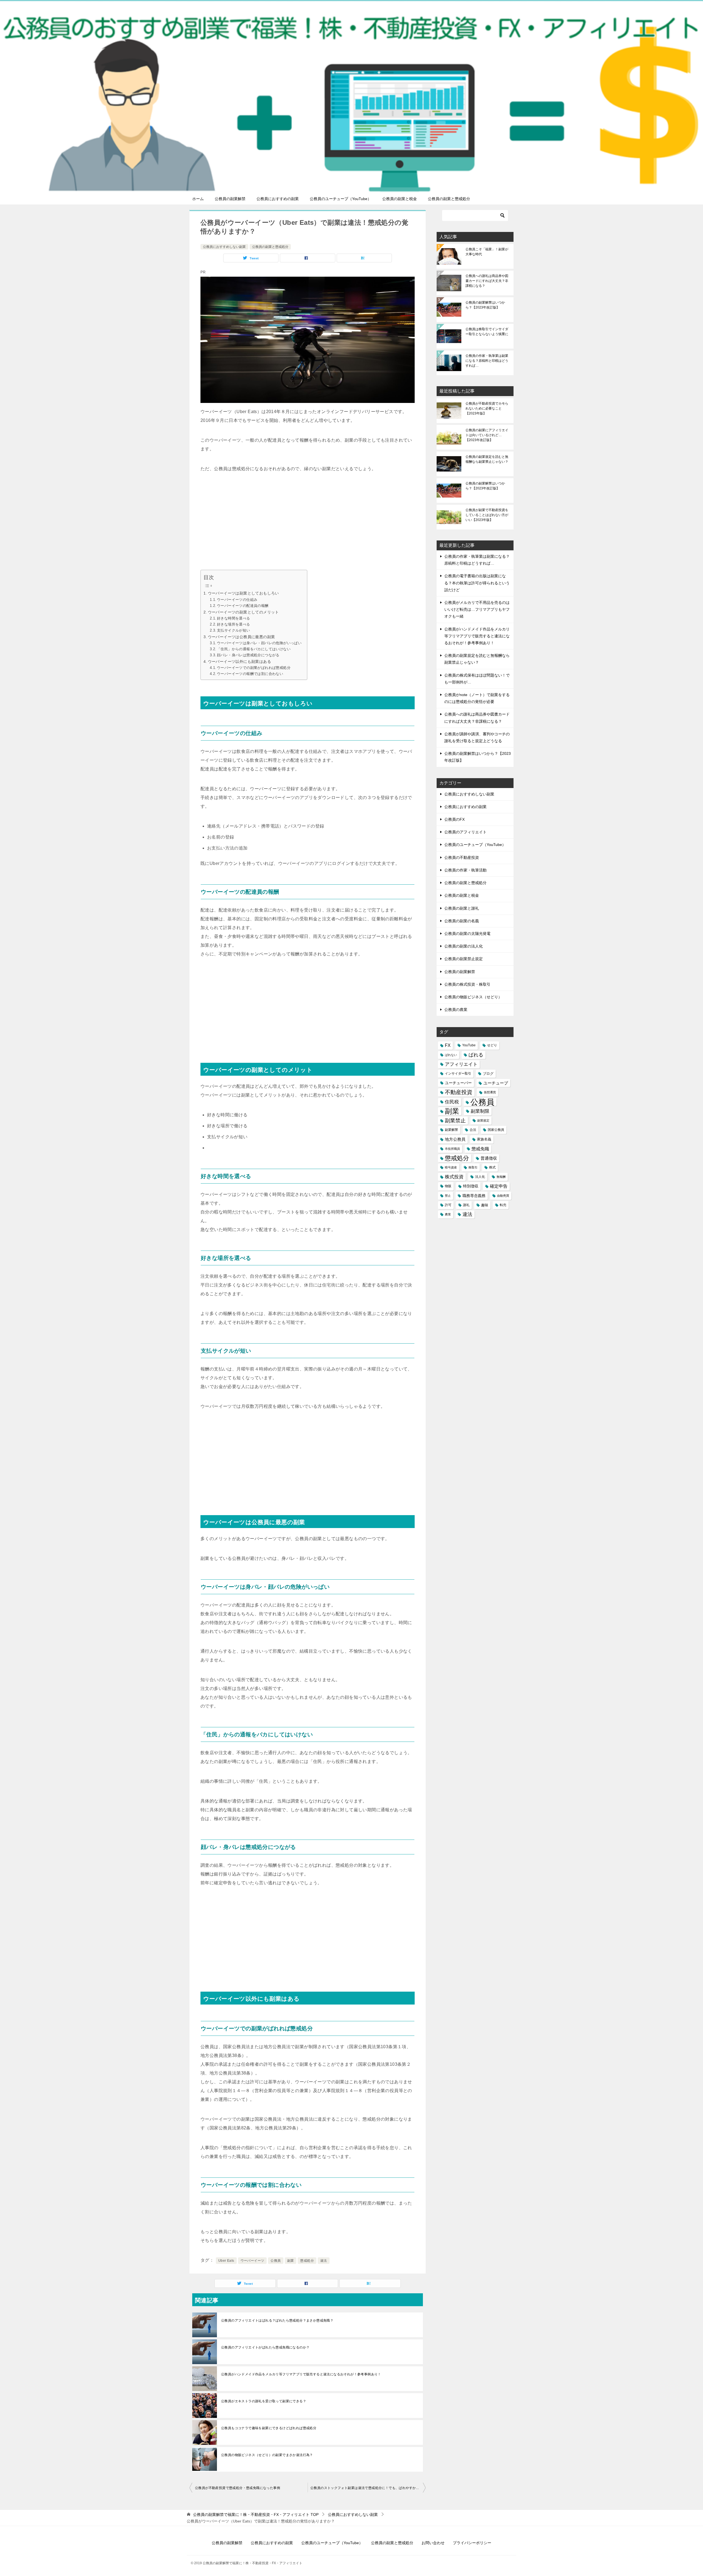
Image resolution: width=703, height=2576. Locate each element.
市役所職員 (452, 1149)
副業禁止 (455, 1121)
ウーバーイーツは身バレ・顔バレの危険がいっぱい (259, 643)
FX (448, 1045)
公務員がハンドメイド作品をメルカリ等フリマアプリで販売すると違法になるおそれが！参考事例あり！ (301, 2374)
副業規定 (483, 1120)
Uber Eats (226, 2261)
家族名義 (484, 1139)
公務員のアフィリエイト (465, 832)
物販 (448, 1186)
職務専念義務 (474, 1196)
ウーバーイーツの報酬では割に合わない (250, 674)
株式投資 (454, 1177)
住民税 (452, 1102)
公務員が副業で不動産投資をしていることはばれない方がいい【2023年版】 (487, 515)
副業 (291, 2261)
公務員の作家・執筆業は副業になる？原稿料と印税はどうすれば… (487, 361)
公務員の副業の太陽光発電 (467, 934)
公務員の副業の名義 (462, 921)
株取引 (473, 1167)
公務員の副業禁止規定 (464, 959)
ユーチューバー (458, 1083)
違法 (324, 2261)
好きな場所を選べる (234, 624)
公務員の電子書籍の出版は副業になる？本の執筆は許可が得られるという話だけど (477, 583)
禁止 (448, 1196)
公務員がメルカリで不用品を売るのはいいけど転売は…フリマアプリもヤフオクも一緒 (477, 609)
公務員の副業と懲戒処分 (449, 199)
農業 (448, 1214)
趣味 (485, 1205)
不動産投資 (459, 1092)
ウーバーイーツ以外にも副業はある (239, 661)
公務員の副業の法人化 (464, 946)
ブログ (488, 1074)
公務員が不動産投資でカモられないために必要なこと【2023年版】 (487, 408)
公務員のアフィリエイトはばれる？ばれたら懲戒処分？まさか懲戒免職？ (277, 2320)
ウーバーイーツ (253, 2261)
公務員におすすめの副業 (278, 199)
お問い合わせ (433, 2543)
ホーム (198, 199)
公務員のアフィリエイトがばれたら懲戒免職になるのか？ (265, 2347)
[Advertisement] (308, 523)
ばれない (451, 1055)
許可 (448, 1205)
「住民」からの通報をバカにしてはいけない (254, 649)
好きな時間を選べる (234, 618)
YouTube (469, 1045)
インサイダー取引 (458, 1073)
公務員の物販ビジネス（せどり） (473, 997)
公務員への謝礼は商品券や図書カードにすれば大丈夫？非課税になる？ (487, 281)
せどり (492, 1045)
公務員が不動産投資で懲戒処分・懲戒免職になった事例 (238, 2488)
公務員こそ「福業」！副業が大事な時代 (487, 252)
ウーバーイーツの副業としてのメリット (243, 612)
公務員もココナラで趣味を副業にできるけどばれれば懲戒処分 (269, 2428)
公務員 (276, 2261)
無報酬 (501, 1177)
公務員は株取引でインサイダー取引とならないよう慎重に (487, 332)
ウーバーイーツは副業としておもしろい (243, 593)
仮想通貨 (490, 1092)
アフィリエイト (461, 1064)
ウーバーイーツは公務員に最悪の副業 (242, 637)
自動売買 (503, 1196)
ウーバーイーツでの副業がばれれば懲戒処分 (254, 668)
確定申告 (499, 1186)
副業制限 (480, 1111)
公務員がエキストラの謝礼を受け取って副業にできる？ (264, 2401)
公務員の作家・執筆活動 (465, 870)
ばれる (476, 1055)
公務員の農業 (456, 1010)
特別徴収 (471, 1186)
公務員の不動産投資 (462, 857)
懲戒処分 (307, 2261)
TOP (256, 2515)
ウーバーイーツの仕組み (237, 600)
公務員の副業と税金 (400, 199)
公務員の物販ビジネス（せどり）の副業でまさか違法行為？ (267, 2455)
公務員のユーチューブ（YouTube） (341, 199)
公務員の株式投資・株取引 (467, 984)
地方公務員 (455, 1139)
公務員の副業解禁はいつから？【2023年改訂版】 (485, 305)
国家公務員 (496, 1130)
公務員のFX (454, 819)
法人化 (480, 1177)
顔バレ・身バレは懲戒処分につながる (248, 655)
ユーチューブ (496, 1083)
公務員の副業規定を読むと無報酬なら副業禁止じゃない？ (487, 459)
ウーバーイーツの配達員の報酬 (243, 606)
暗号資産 (451, 1167)
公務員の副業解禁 (230, 199)
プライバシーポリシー (472, 2543)
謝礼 (466, 1205)
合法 (473, 1130)
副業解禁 (451, 1130)
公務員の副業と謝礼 (462, 908)
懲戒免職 (480, 1149)
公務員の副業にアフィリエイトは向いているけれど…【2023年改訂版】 (487, 435)
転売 (503, 1205)
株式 (492, 1167)
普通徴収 (489, 1158)
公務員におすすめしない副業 (224, 247)
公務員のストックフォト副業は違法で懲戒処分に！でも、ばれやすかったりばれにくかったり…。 (368, 2488)
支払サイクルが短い (234, 630)
